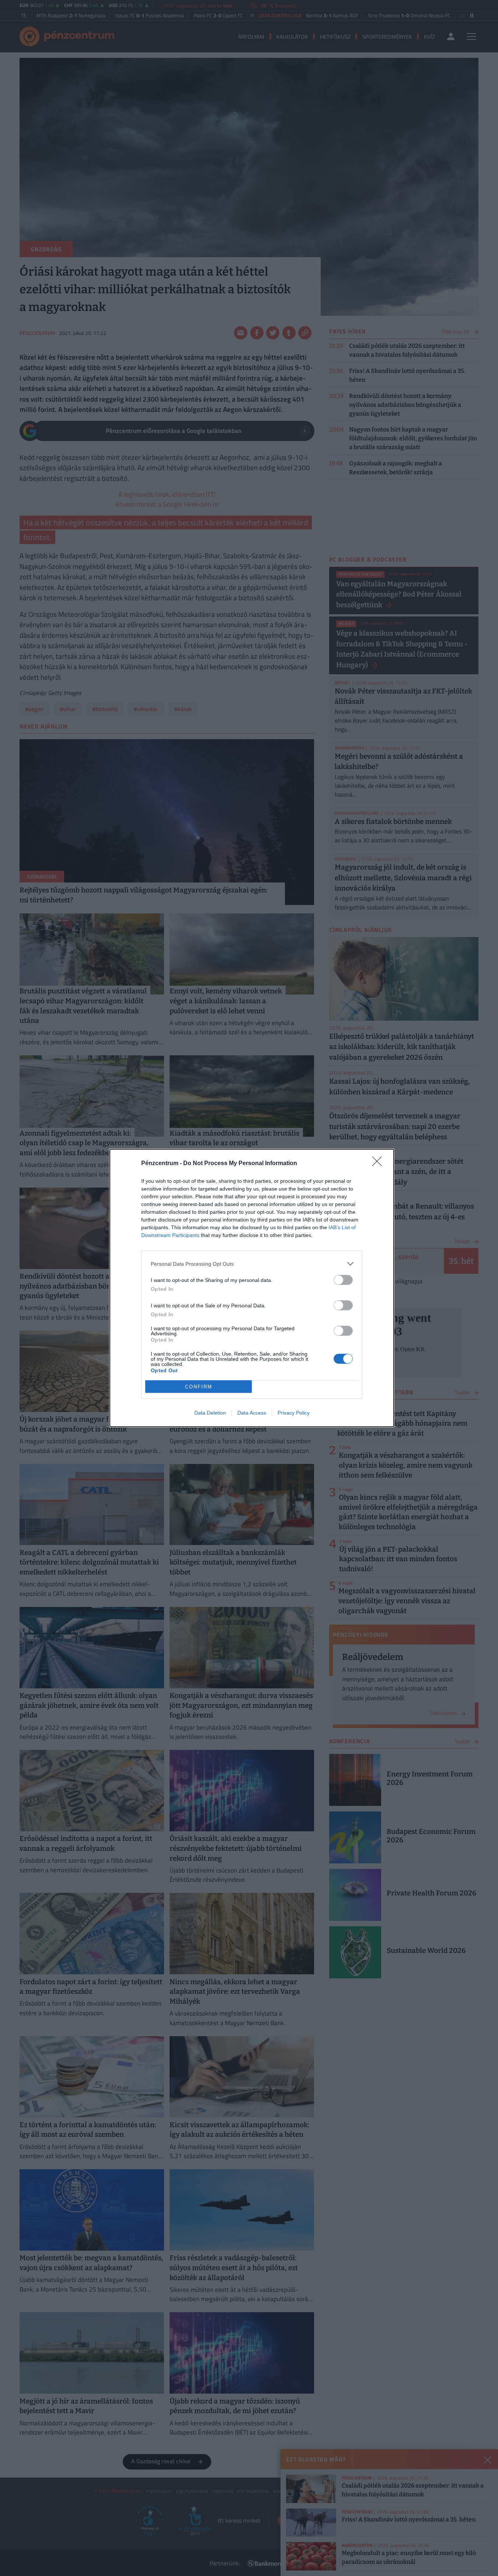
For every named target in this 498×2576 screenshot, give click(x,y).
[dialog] (252, 1288)
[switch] (343, 1280)
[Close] (379, 1164)
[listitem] (252, 1264)
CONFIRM (199, 1387)
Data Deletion (210, 1413)
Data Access (252, 1413)
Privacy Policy (294, 1413)
